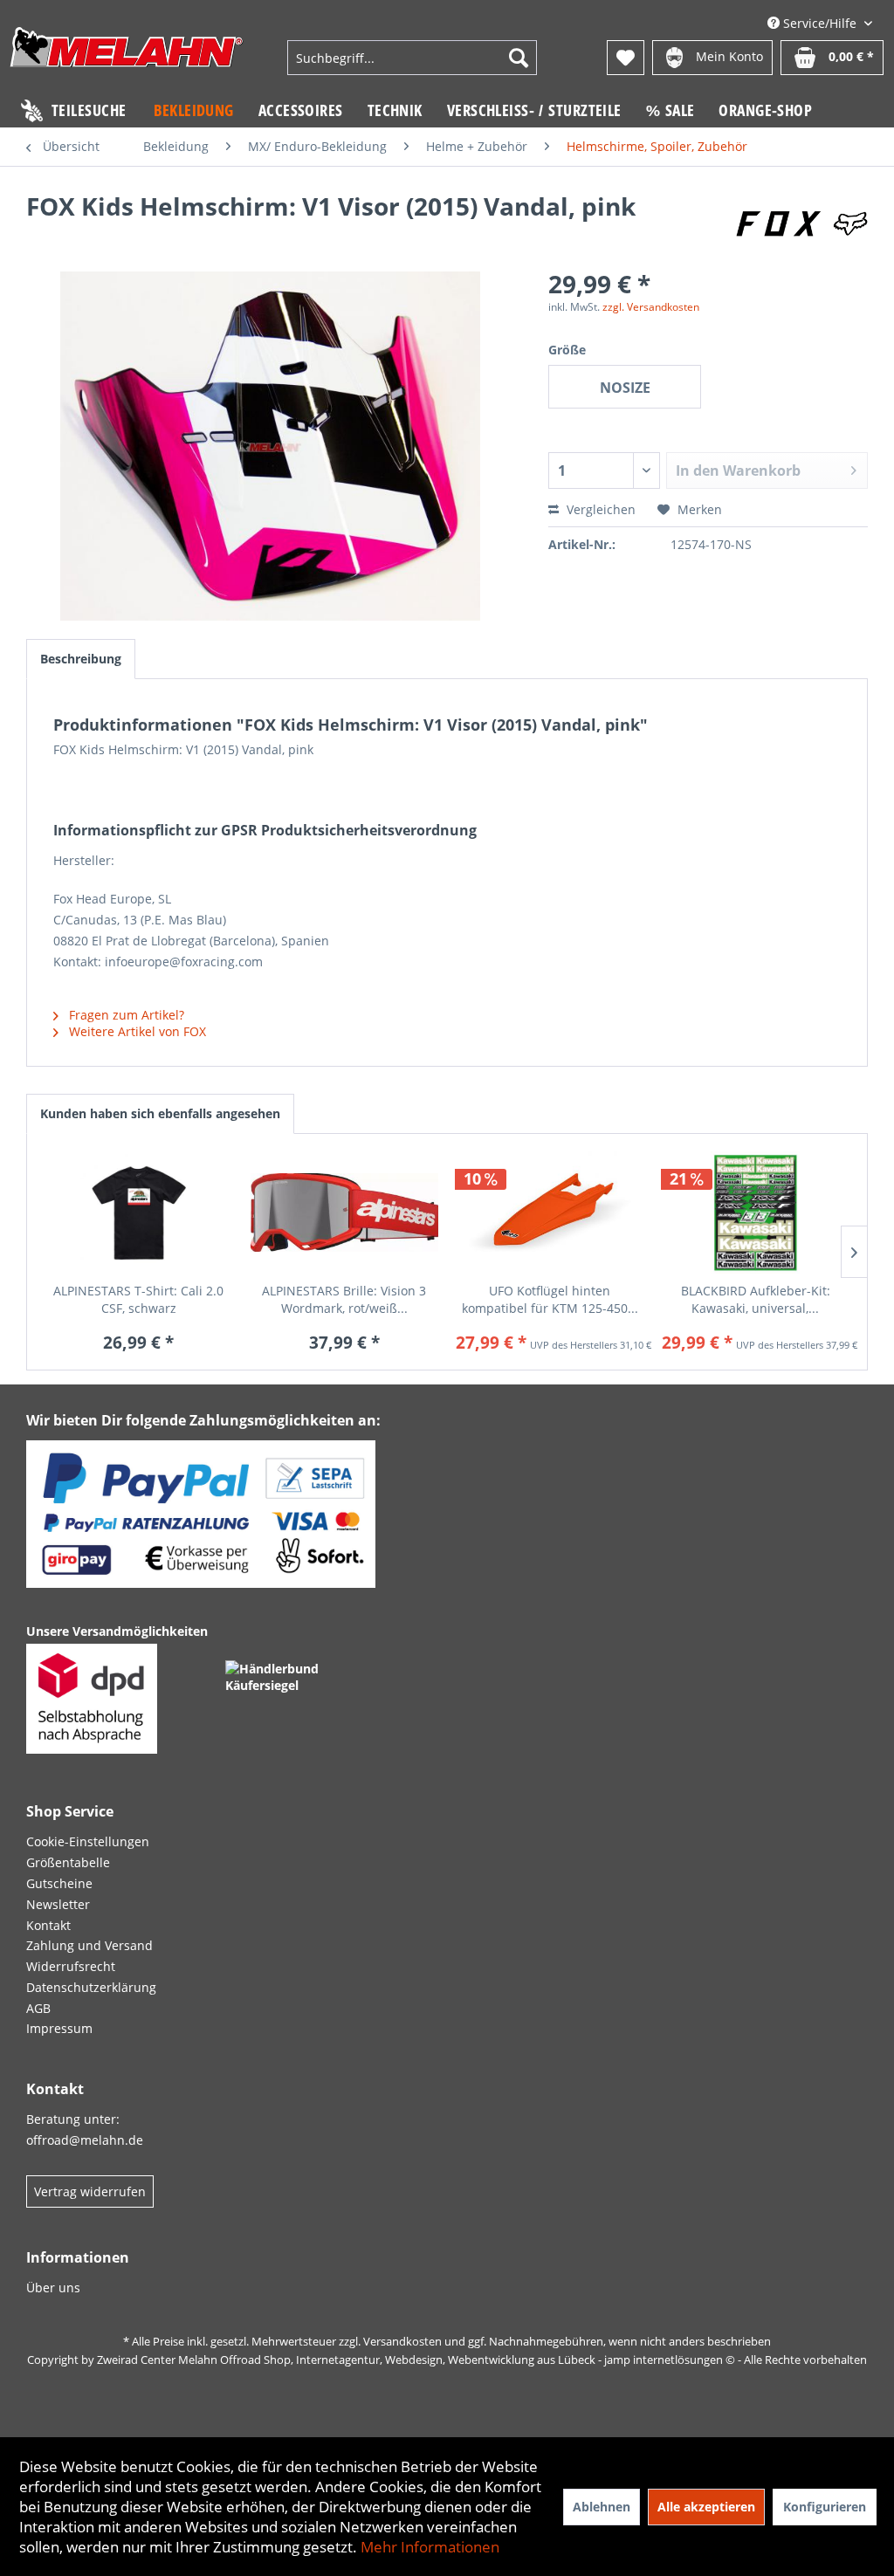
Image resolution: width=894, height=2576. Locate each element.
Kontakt (48, 1925)
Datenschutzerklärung (91, 1987)
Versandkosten (402, 2341)
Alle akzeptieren (706, 2507)
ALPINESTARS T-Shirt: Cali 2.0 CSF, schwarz (138, 1299)
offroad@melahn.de (85, 2140)
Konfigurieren (825, 2507)
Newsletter (58, 1904)
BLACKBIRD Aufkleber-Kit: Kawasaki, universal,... (756, 1299)
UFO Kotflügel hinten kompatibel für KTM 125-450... (550, 1299)
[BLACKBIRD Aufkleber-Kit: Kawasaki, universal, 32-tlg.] (756, 1212)
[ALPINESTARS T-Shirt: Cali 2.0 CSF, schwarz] (139, 1212)
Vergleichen (599, 509)
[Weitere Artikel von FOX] (802, 223)
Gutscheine (59, 1883)
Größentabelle (68, 1862)
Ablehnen (602, 2507)
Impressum (59, 2028)
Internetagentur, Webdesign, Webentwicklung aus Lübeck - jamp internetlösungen (509, 2360)
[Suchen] (519, 58)
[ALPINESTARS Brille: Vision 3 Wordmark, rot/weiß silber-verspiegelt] (345, 1212)
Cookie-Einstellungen (88, 1841)
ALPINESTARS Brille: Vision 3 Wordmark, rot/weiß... (344, 1299)
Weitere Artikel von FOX (136, 1031)
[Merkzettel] (626, 58)
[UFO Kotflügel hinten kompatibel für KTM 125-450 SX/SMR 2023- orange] (550, 1212)
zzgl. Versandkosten (651, 307)
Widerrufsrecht (71, 1966)
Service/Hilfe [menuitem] (820, 23)
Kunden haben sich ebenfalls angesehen (160, 1113)
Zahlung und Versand (89, 1945)
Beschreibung (81, 659)
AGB (38, 2008)
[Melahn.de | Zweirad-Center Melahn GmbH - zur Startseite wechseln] (127, 60)
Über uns (53, 2287)
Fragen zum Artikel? (125, 1015)
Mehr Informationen (430, 2547)
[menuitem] (413, 58)
